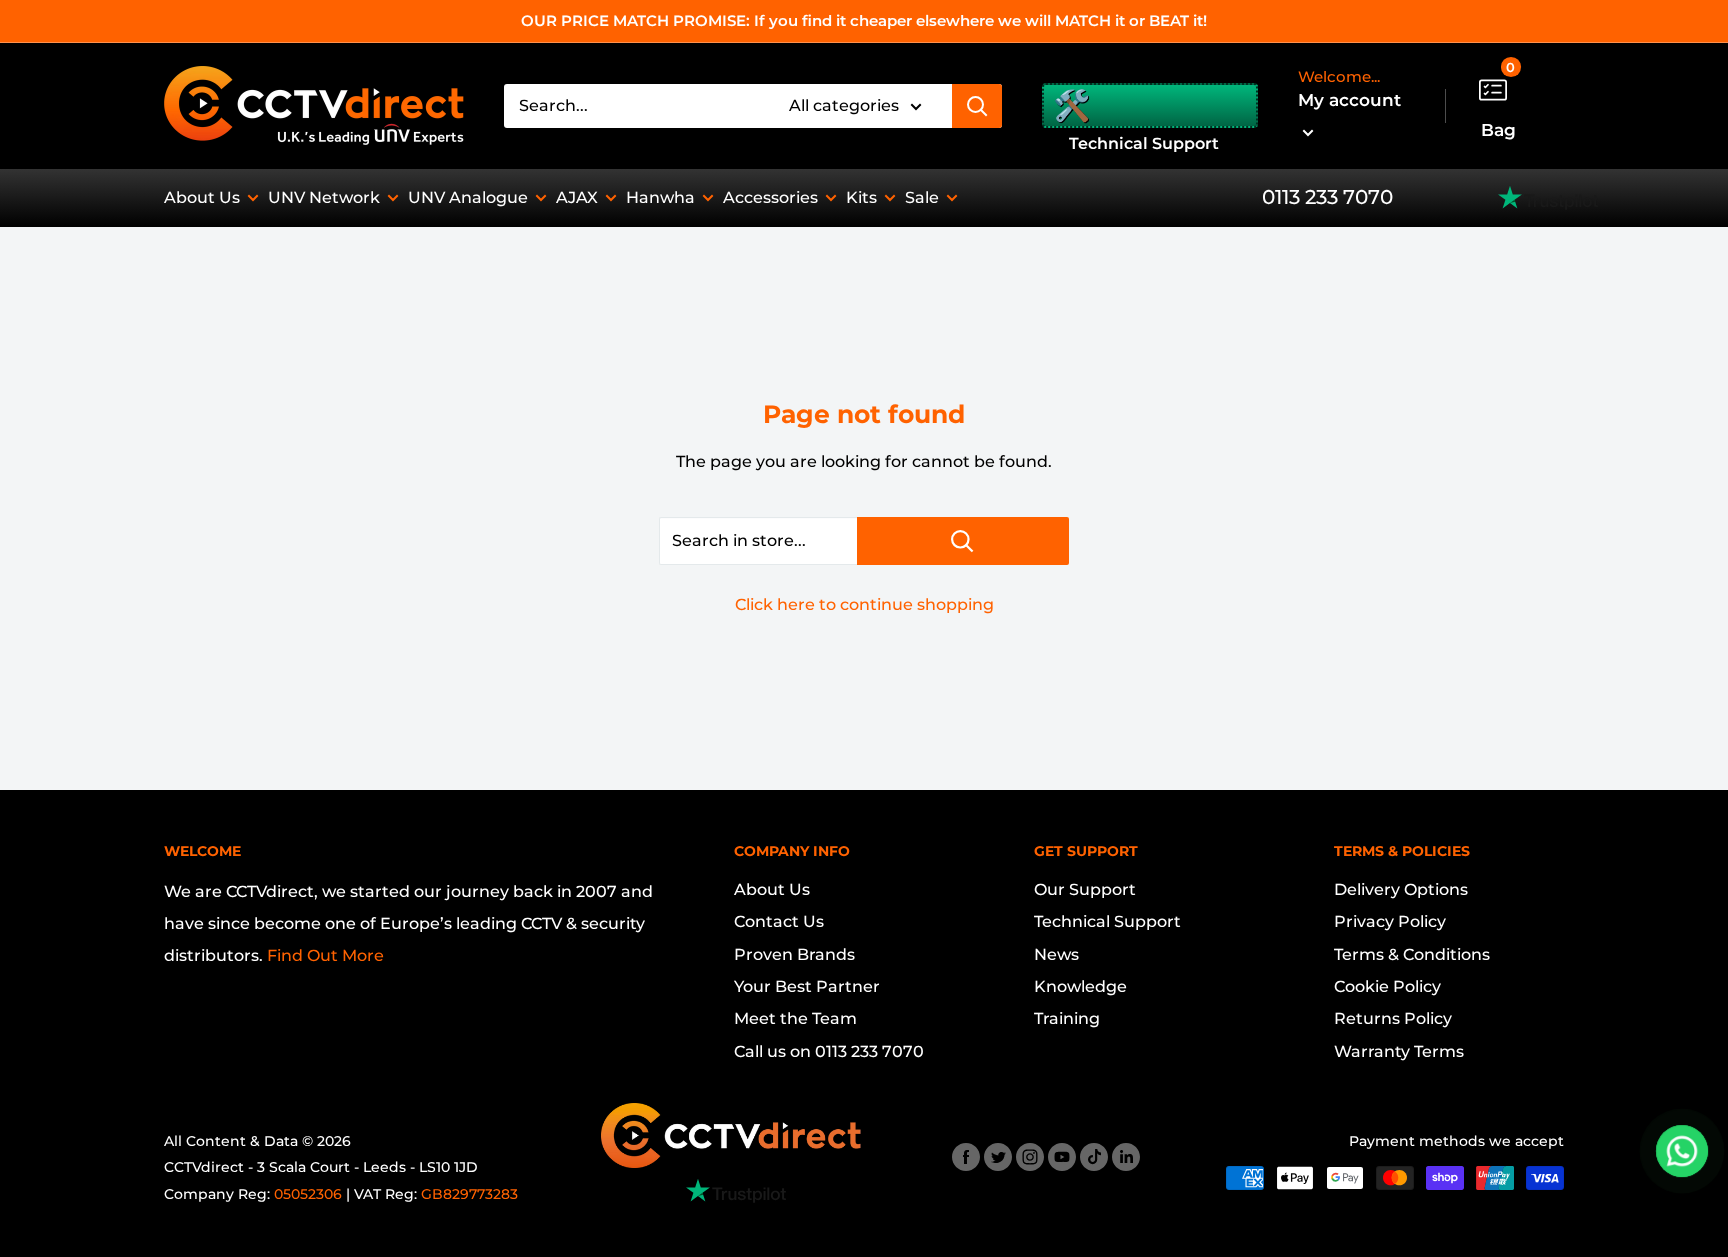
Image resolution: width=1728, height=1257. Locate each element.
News (1056, 954)
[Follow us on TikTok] (1094, 1156)
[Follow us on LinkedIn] (1126, 1156)
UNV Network (324, 197)
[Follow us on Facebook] (966, 1156)
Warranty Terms (1399, 1051)
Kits (861, 197)
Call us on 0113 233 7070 (829, 1051)
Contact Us (779, 921)
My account (1349, 100)
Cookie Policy (1387, 986)
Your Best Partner (807, 986)
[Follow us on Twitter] (998, 1156)
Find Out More (325, 955)
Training (1067, 1018)
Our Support (1085, 889)
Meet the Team (795, 1018)
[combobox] (633, 106)
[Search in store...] (963, 541)
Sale (922, 197)
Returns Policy (1393, 1018)
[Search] (977, 106)
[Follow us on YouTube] (1062, 1156)
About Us (202, 197)
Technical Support (1107, 921)
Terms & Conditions (1412, 954)
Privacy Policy (1390, 921)
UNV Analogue (468, 197)
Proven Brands (794, 954)
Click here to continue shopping (864, 604)
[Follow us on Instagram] (1030, 1156)
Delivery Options (1401, 889)
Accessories (770, 197)
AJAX (577, 197)
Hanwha (660, 197)
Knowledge (1080, 986)
